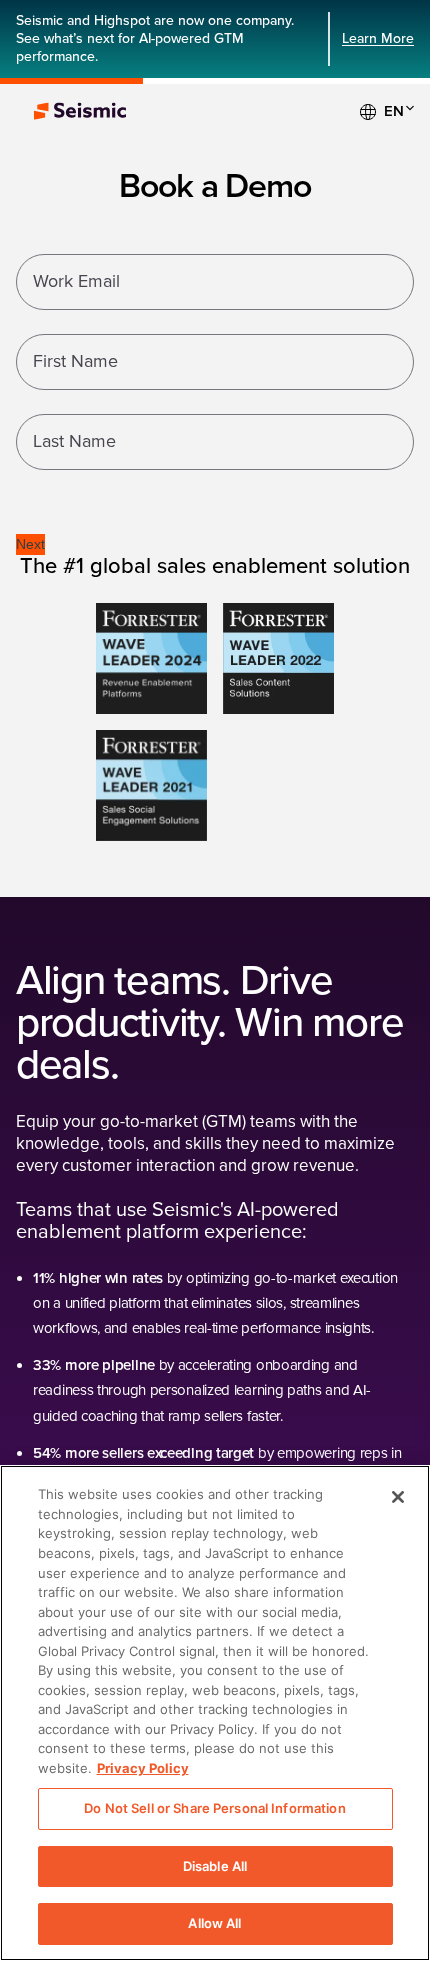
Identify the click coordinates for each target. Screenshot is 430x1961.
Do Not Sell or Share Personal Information (214, 1808)
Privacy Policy (143, 1768)
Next (30, 544)
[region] (215, 1713)
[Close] (398, 1497)
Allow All (214, 1923)
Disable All (215, 1866)
